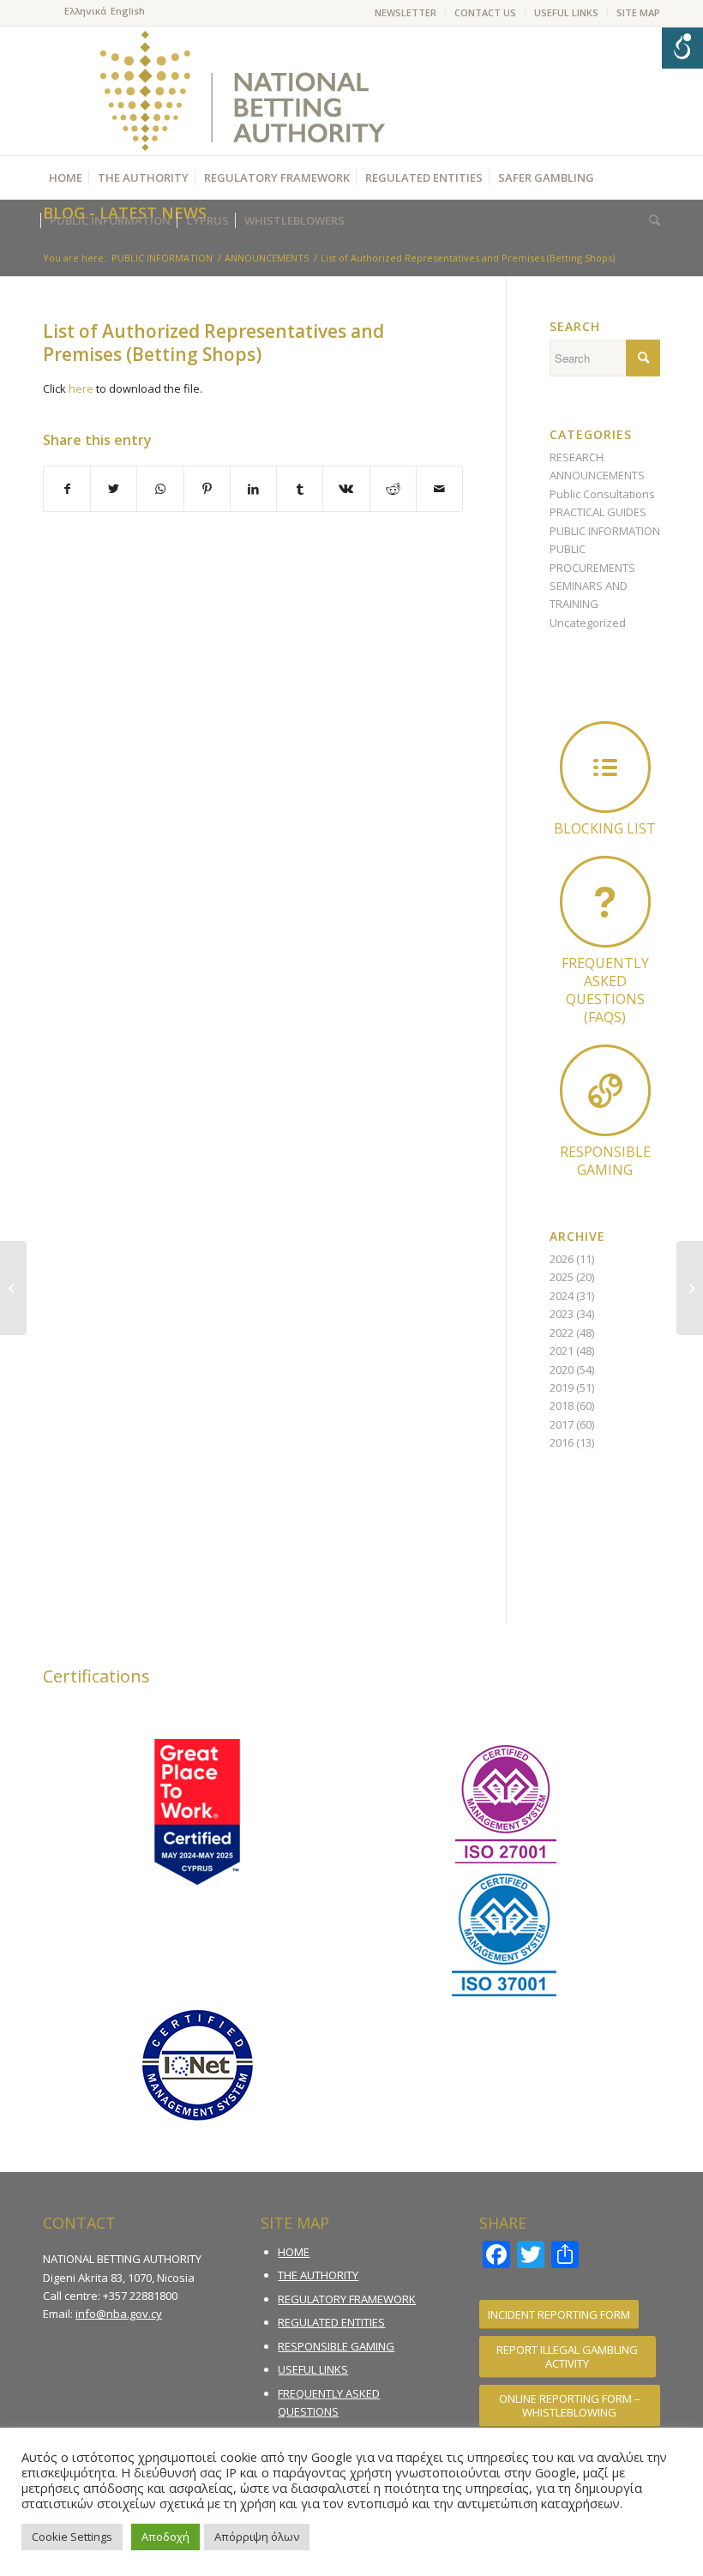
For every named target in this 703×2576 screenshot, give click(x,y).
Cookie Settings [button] (72, 2537)
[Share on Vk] (346, 489)
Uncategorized (588, 623)
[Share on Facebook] (67, 489)
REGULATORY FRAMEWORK (347, 2299)
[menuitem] (406, 13)
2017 (562, 1424)
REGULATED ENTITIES (331, 2322)
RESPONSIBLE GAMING (336, 2346)
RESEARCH (577, 457)
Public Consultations (602, 494)
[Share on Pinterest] (207, 489)
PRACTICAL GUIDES (598, 512)
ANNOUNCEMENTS (597, 475)
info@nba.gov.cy (119, 2314)
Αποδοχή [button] (165, 2537)
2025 (562, 1277)
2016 (562, 1442)
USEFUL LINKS (566, 12)
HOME (294, 2252)
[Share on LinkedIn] (253, 489)
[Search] (650, 220)
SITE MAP (638, 12)
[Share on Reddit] (393, 489)
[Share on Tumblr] (300, 489)
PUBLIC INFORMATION (605, 531)
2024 (562, 1296)
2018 (562, 1405)
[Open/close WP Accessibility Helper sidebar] (682, 48)
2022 (562, 1333)
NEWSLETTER (406, 12)
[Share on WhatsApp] (160, 489)
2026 (562, 1259)
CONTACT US (485, 12)
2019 (562, 1387)
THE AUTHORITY (318, 2275)
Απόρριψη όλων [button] (257, 2537)
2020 (562, 1369)
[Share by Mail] (439, 489)
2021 (562, 1351)
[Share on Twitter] (114, 489)
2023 (562, 1314)
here (81, 388)
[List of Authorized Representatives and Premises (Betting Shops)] (13, 1288)
